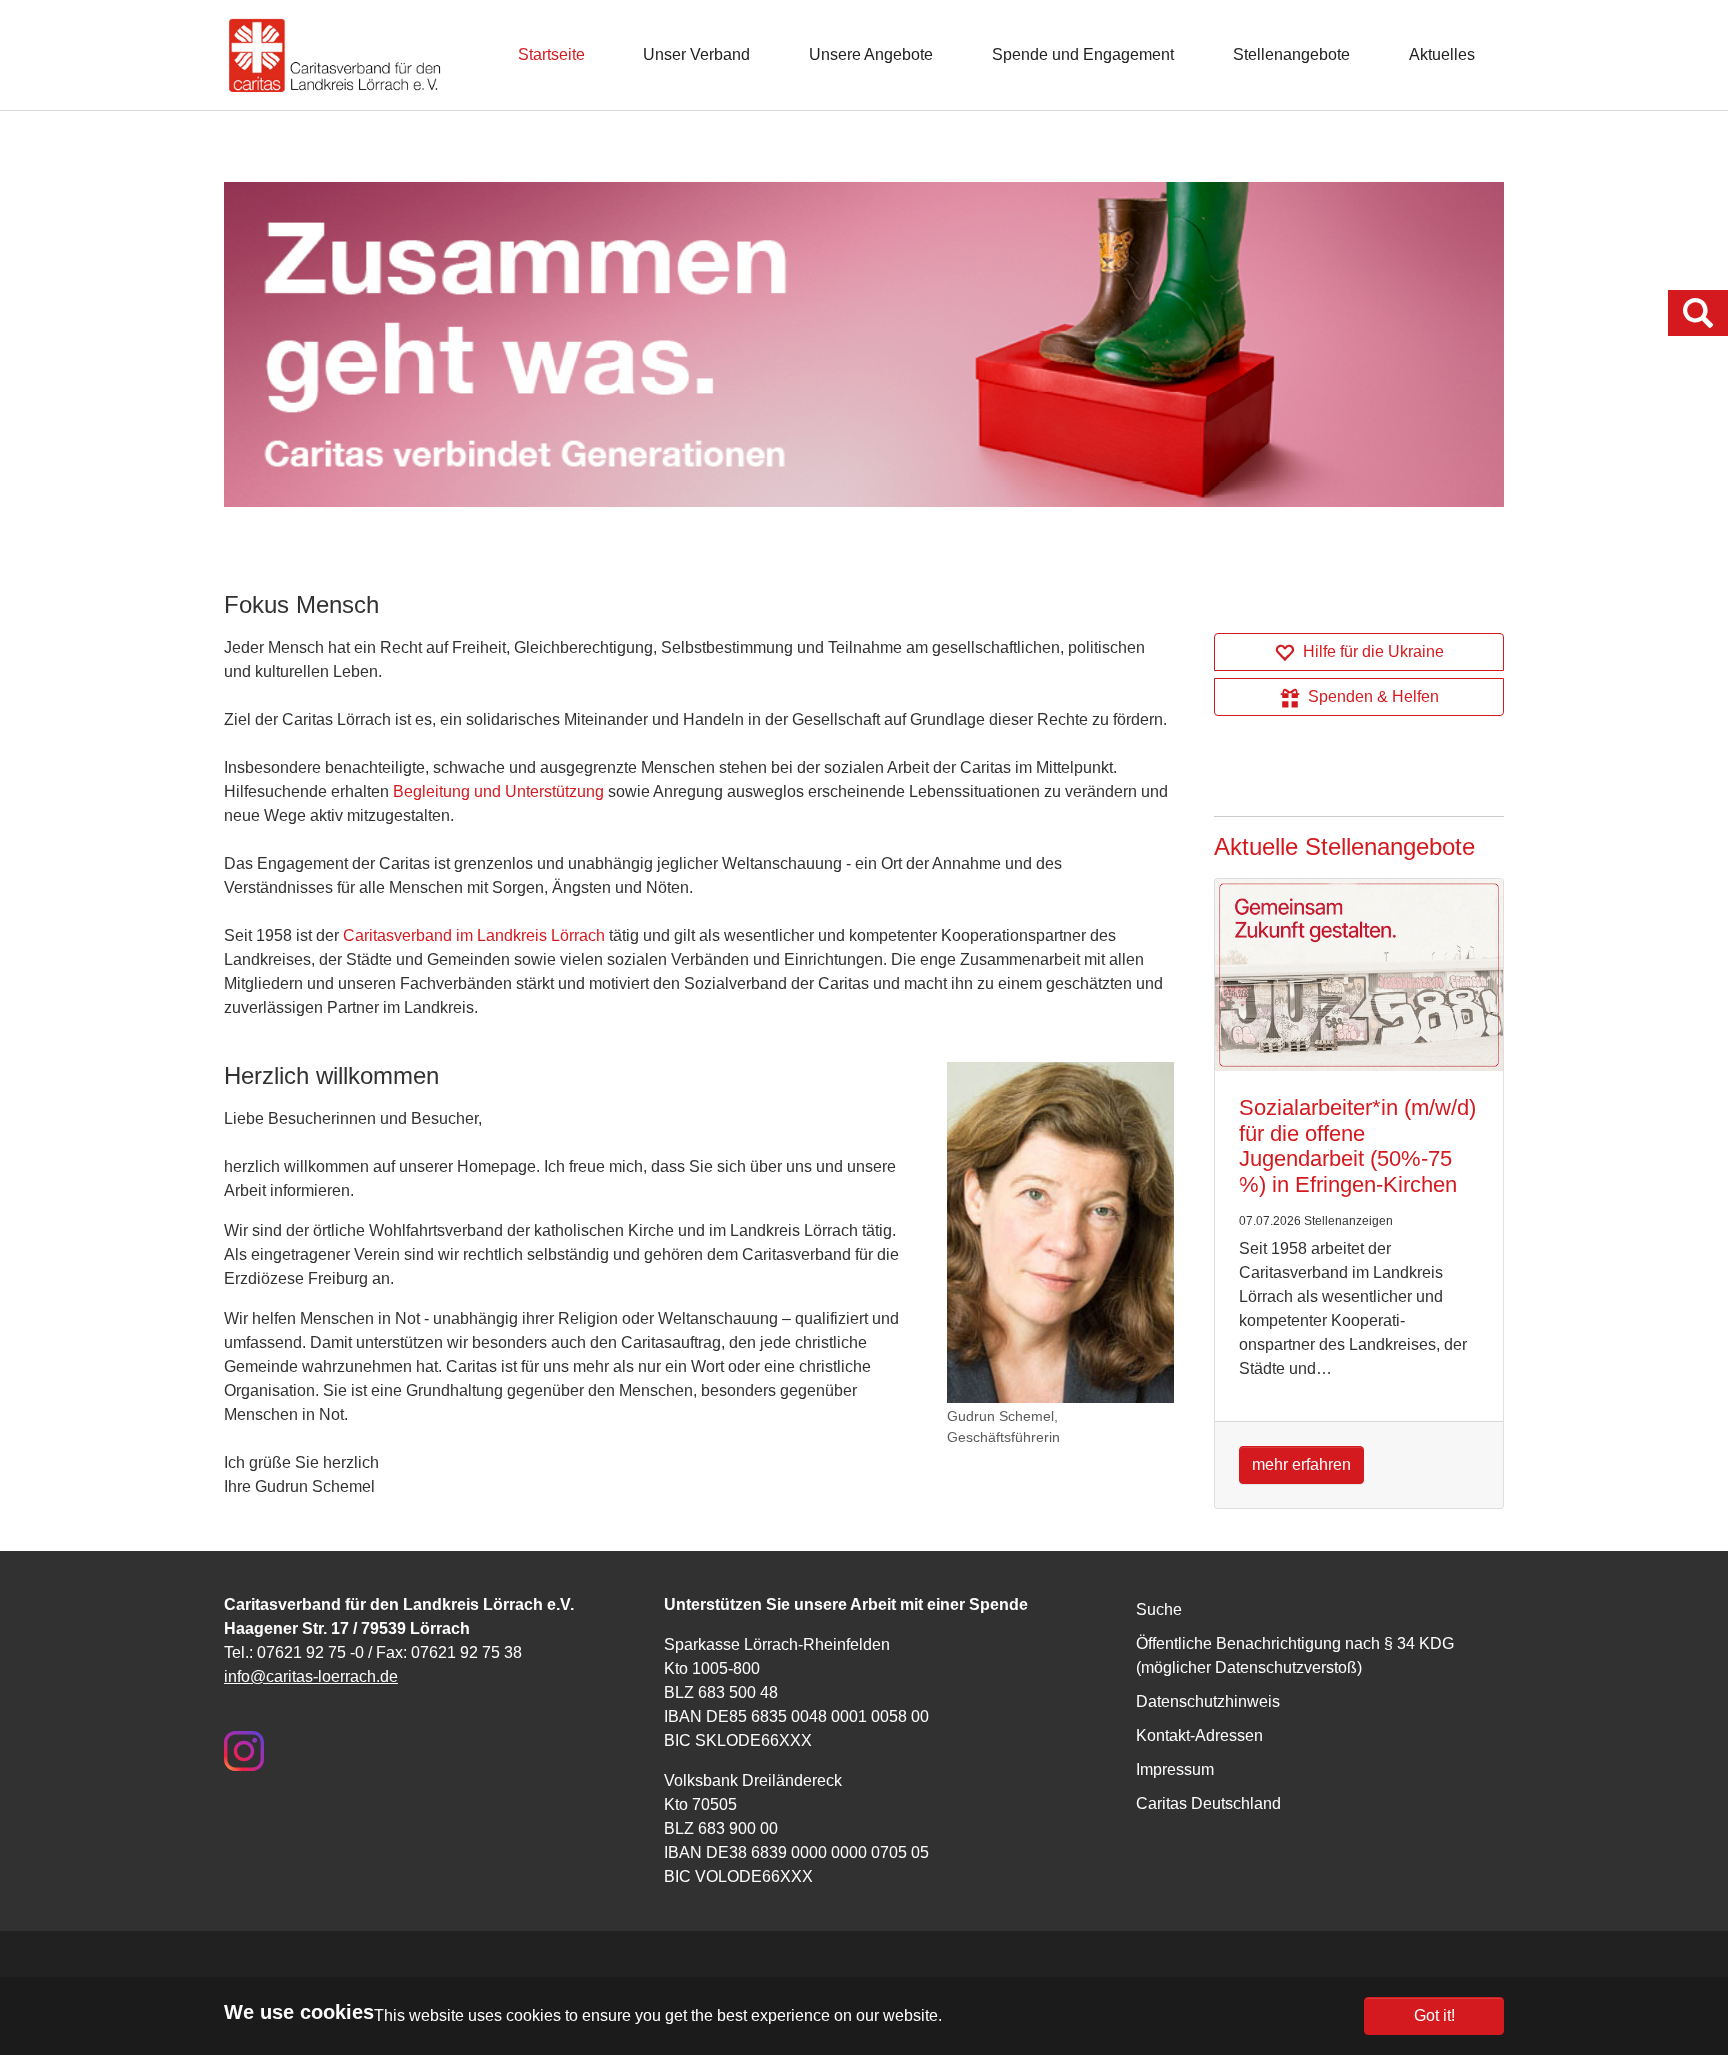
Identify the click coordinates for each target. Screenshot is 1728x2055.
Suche (1159, 1609)
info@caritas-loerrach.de (311, 1676)
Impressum (1175, 1769)
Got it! (1434, 2015)
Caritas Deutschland (1208, 1803)
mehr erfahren (1301, 1464)
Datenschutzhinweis (1208, 1701)
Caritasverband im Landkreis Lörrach (474, 935)
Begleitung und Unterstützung (498, 791)
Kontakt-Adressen (1199, 1735)
